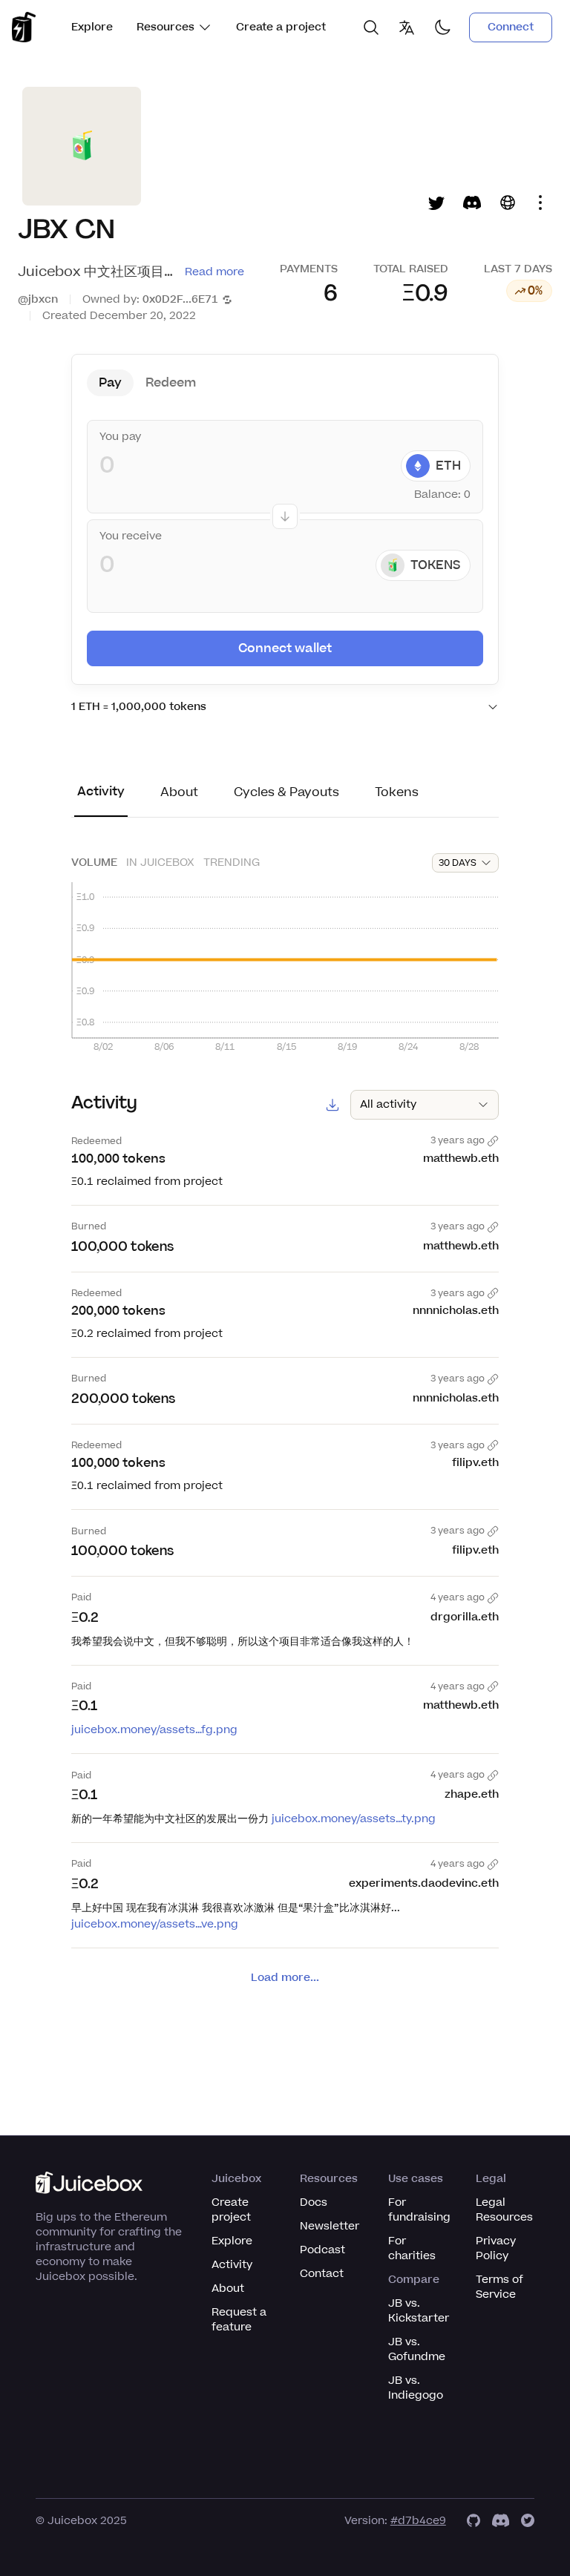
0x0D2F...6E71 (180, 299)
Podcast (322, 2250)
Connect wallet (285, 648)
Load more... (285, 1978)
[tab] (101, 800)
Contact (322, 2274)
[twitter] (528, 2521)
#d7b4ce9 (418, 2521)
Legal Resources (504, 2210)
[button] (309, 293)
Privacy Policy (496, 2248)
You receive (131, 536)
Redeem (171, 383)
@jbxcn (38, 299)
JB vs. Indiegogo (416, 2388)
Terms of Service (499, 2287)
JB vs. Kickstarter (419, 2311)
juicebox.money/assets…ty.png (354, 1819)
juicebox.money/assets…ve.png (155, 1924)
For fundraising (419, 2210)
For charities (412, 2248)
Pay (110, 383)
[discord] (501, 2521)
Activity (232, 2265)
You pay (120, 437)
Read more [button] (214, 272)
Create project (231, 2210)
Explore (92, 27)
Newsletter (330, 2226)
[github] (474, 2521)
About (228, 2288)
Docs (314, 2202)
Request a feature (239, 2320)
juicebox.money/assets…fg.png (154, 1730)
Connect (511, 27)
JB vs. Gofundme (417, 2349)
